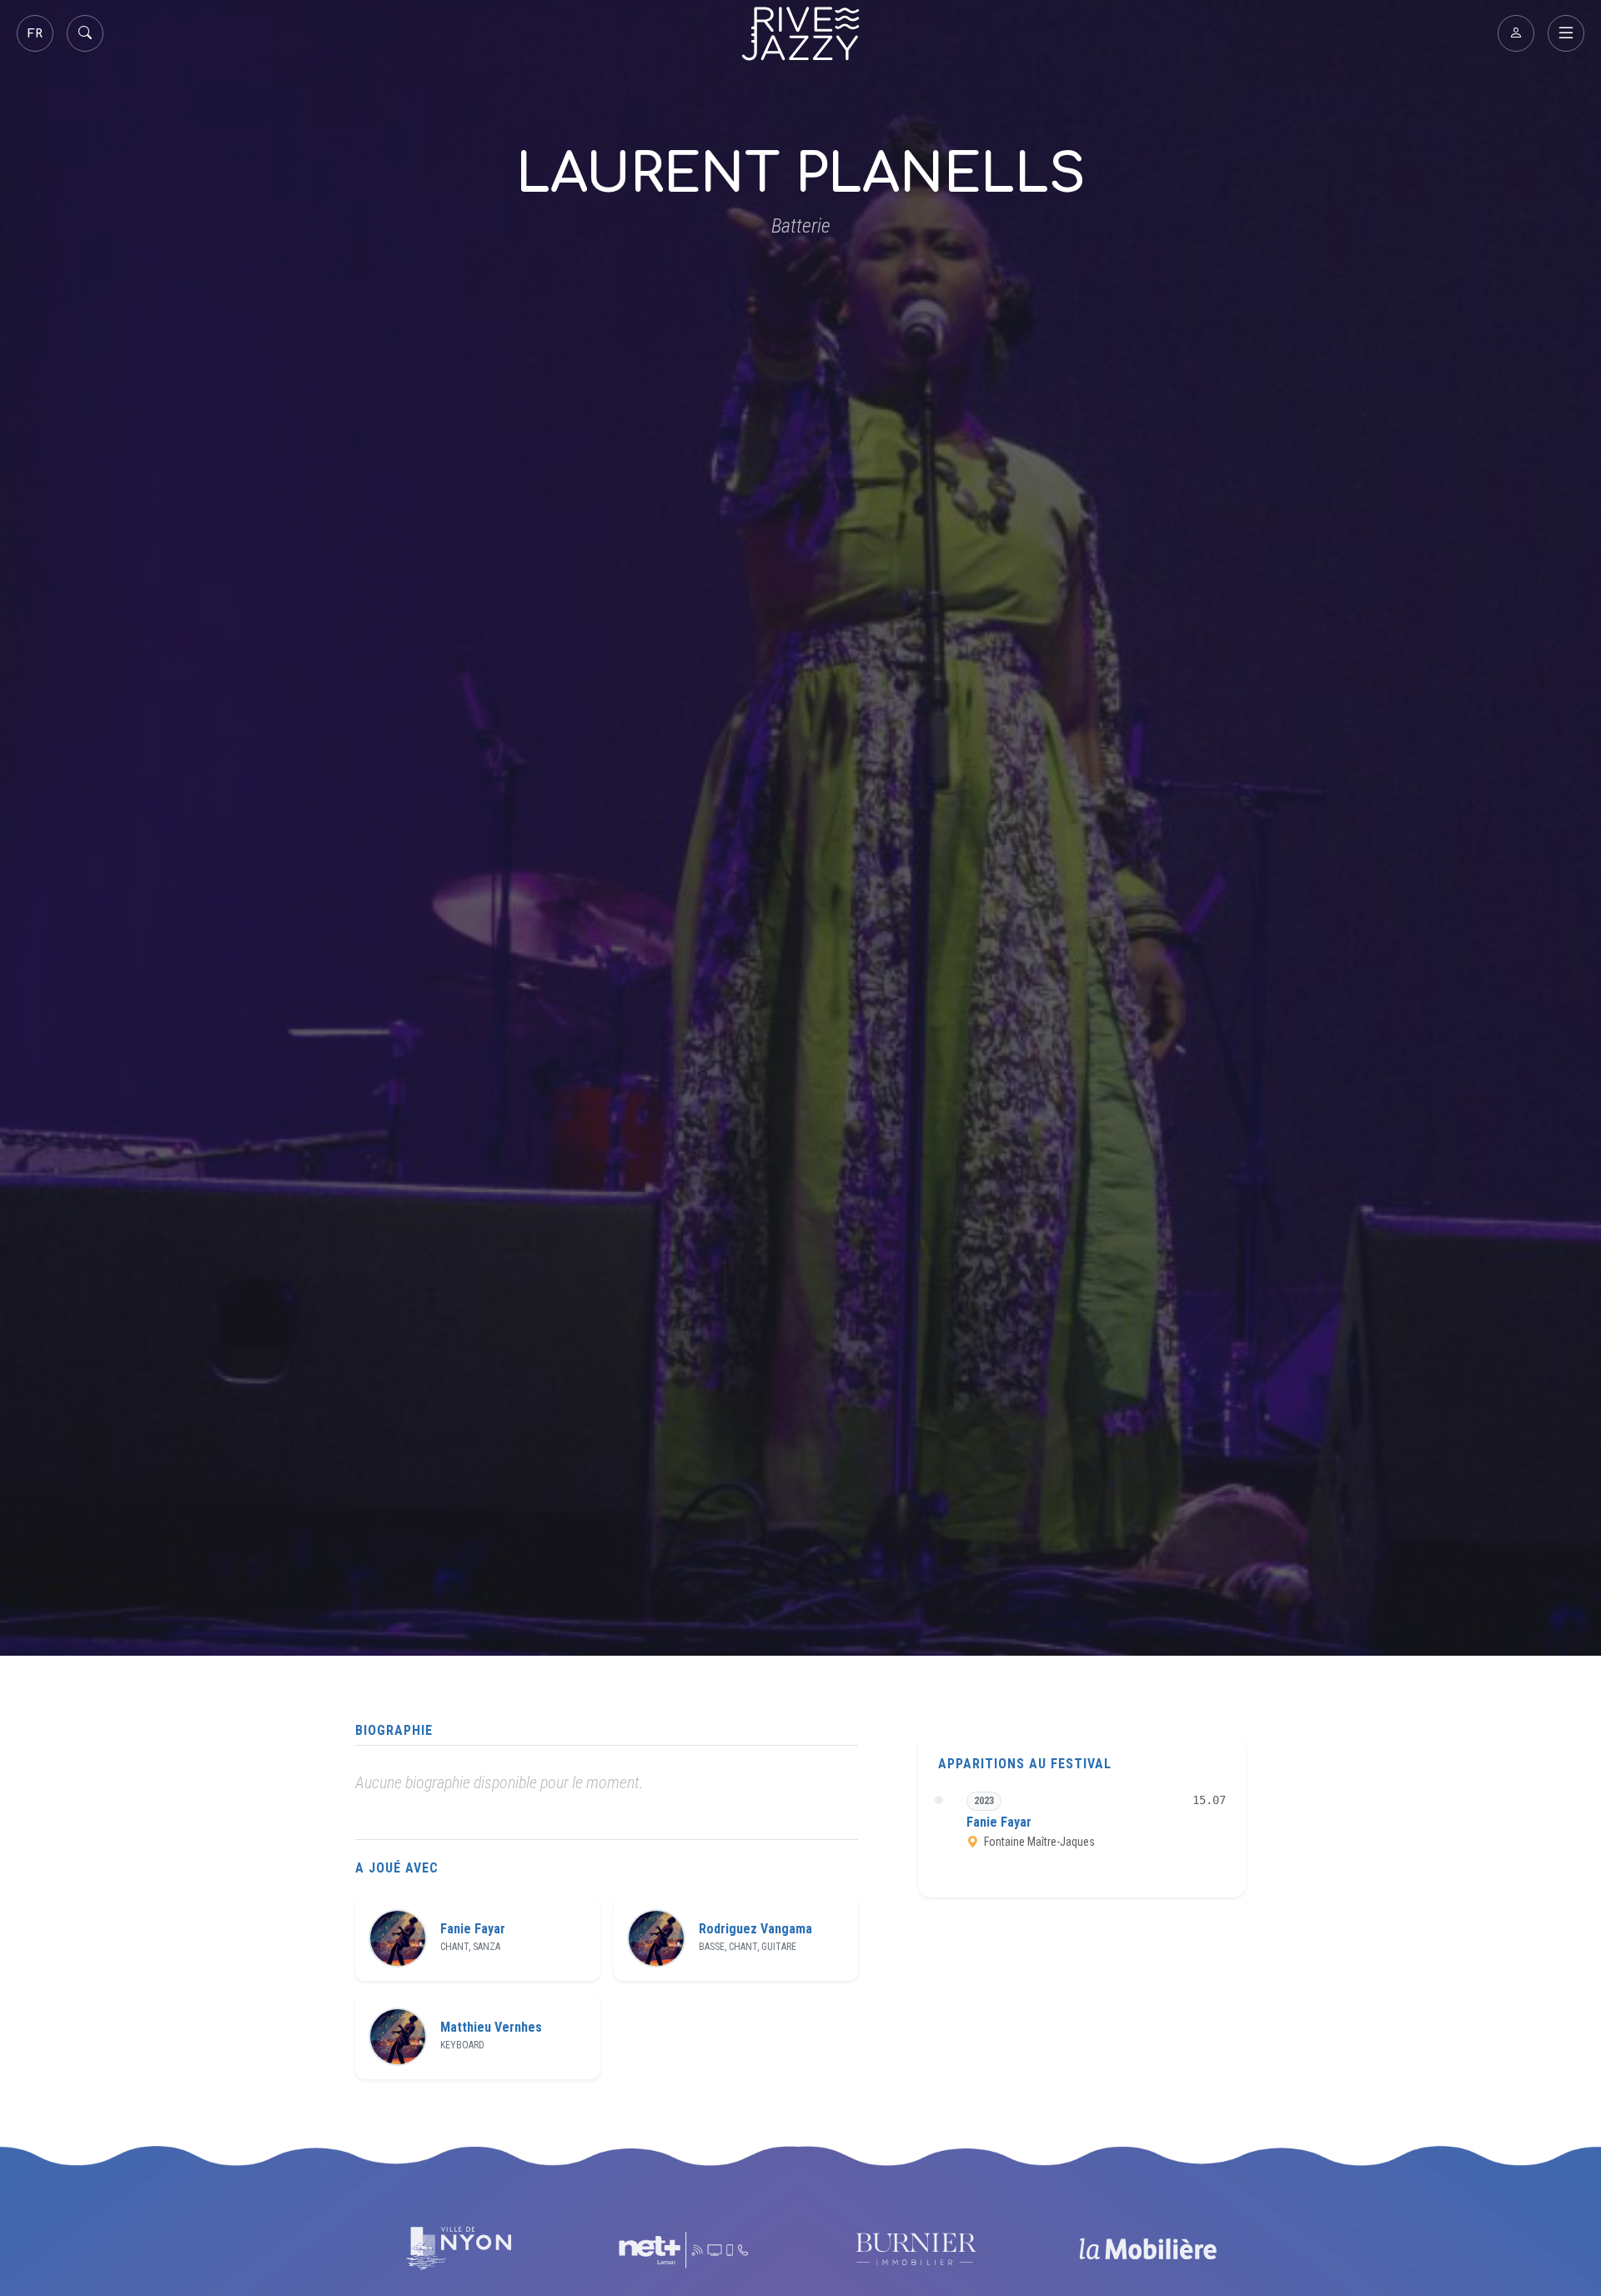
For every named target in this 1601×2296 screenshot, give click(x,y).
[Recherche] (85, 33)
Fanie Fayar (473, 1929)
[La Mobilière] (1147, 2249)
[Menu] (1566, 33)
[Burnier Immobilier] (916, 2249)
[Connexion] (1516, 33)
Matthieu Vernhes (491, 2028)
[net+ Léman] (685, 2249)
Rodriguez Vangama (755, 1929)
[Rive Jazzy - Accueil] (800, 34)
